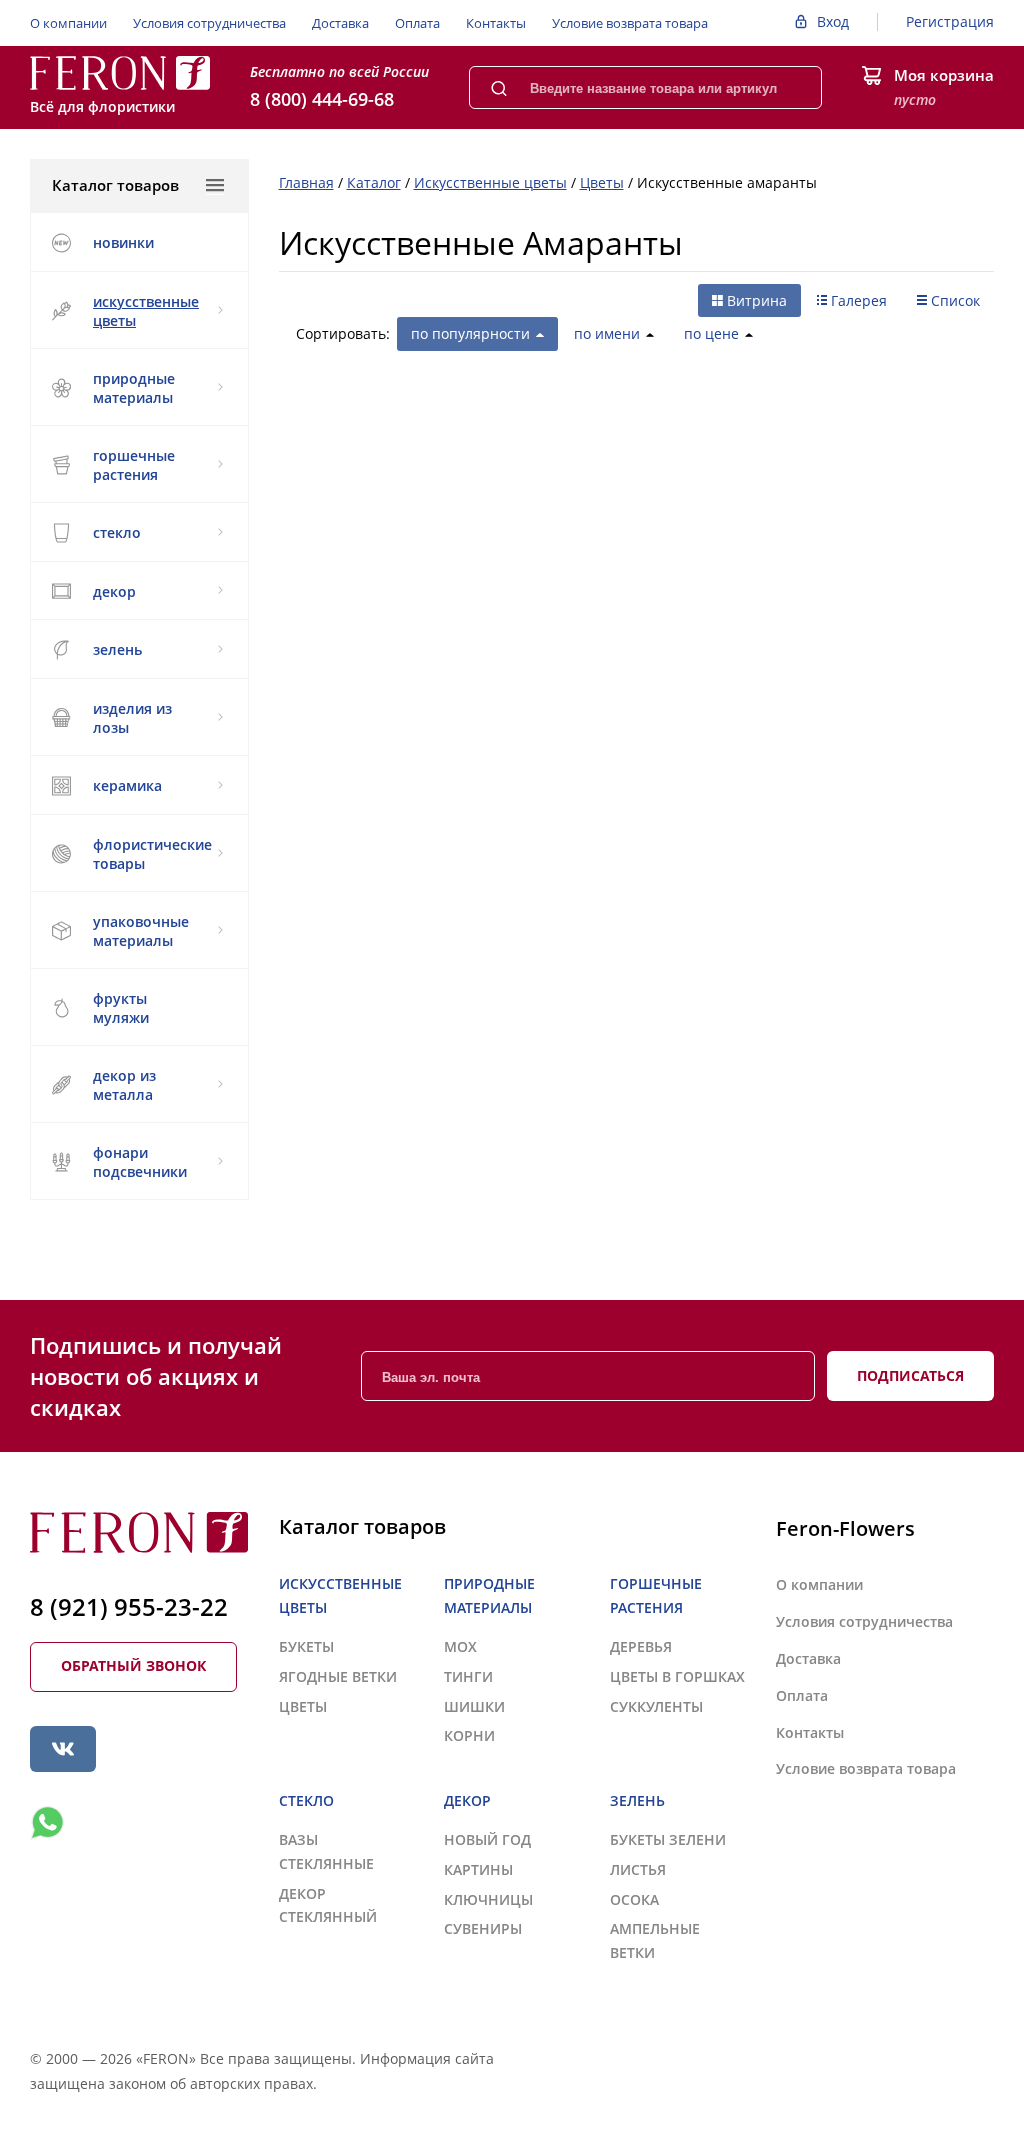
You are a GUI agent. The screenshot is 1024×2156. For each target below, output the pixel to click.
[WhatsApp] (47, 1823)
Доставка (340, 23)
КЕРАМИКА (127, 785)
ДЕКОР (114, 591)
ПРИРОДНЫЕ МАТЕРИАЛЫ (134, 388)
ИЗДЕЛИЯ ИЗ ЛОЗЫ (132, 718)
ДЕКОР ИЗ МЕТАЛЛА (124, 1085)
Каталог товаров (115, 185)
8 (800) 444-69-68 (322, 99)
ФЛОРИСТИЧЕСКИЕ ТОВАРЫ (152, 854)
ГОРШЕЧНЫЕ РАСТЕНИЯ (134, 465)
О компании (68, 23)
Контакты (496, 23)
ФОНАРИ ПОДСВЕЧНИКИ (140, 1162)
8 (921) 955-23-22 (129, 1606)
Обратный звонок (133, 1665)
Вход (833, 21)
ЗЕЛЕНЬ (117, 649)
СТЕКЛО (117, 532)
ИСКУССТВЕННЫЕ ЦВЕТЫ (146, 311)
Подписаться (910, 1375)
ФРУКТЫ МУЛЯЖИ (121, 1008)
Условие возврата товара (630, 23)
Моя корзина (944, 75)
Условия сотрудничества (209, 23)
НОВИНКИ (123, 242)
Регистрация (950, 21)
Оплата (417, 23)
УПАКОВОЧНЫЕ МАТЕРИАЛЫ (141, 931)
